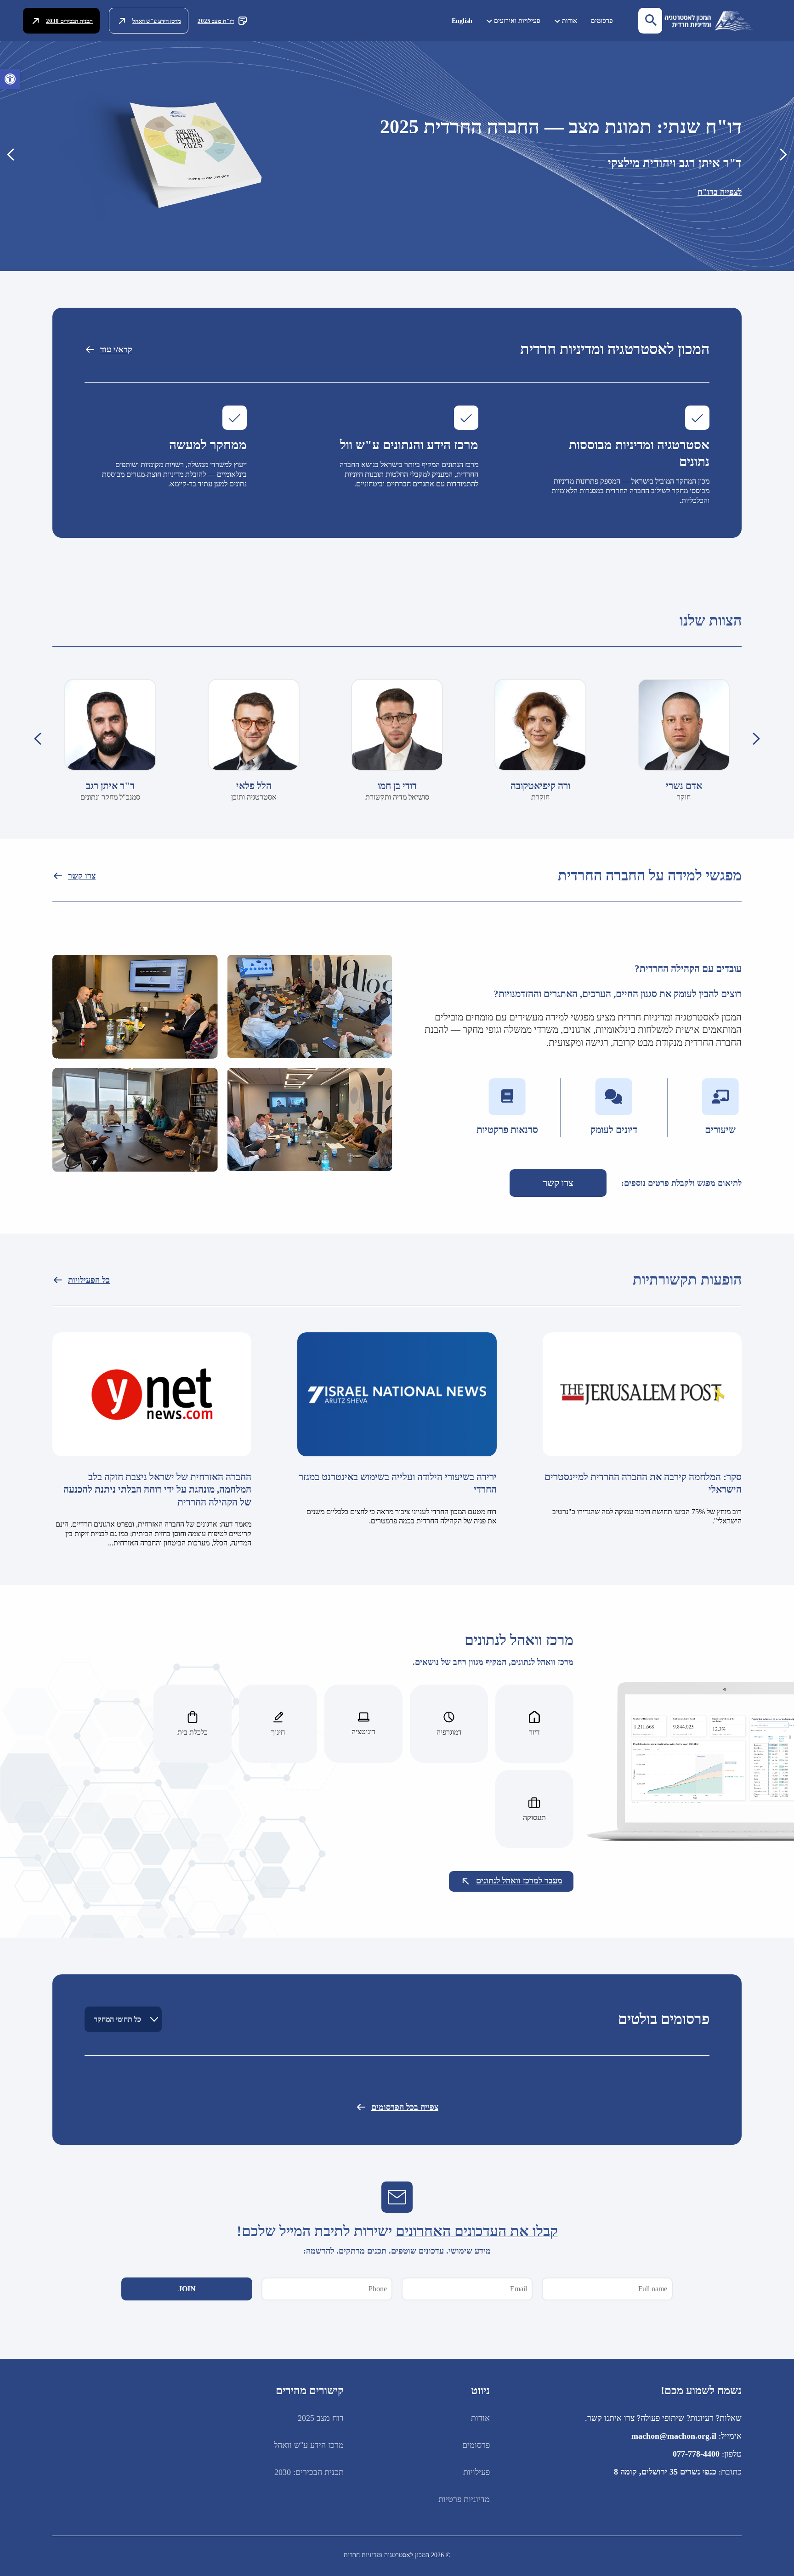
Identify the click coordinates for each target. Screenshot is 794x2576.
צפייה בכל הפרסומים (405, 2107)
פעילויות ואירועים (517, 21)
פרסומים (602, 21)
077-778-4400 (696, 2454)
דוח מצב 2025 (321, 2418)
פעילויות (476, 2472)
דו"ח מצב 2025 (216, 21)
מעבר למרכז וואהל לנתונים (519, 1881)
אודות (570, 21)
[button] (10, 79)
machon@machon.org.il (674, 2436)
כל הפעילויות (89, 1280)
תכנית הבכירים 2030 (69, 21)
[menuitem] (602, 21)
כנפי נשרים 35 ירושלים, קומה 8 (665, 2472)
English (462, 21)
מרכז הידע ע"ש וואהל (157, 21)
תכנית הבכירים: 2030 (309, 2472)
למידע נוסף (724, 213)
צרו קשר (82, 876)
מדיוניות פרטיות (464, 2499)
